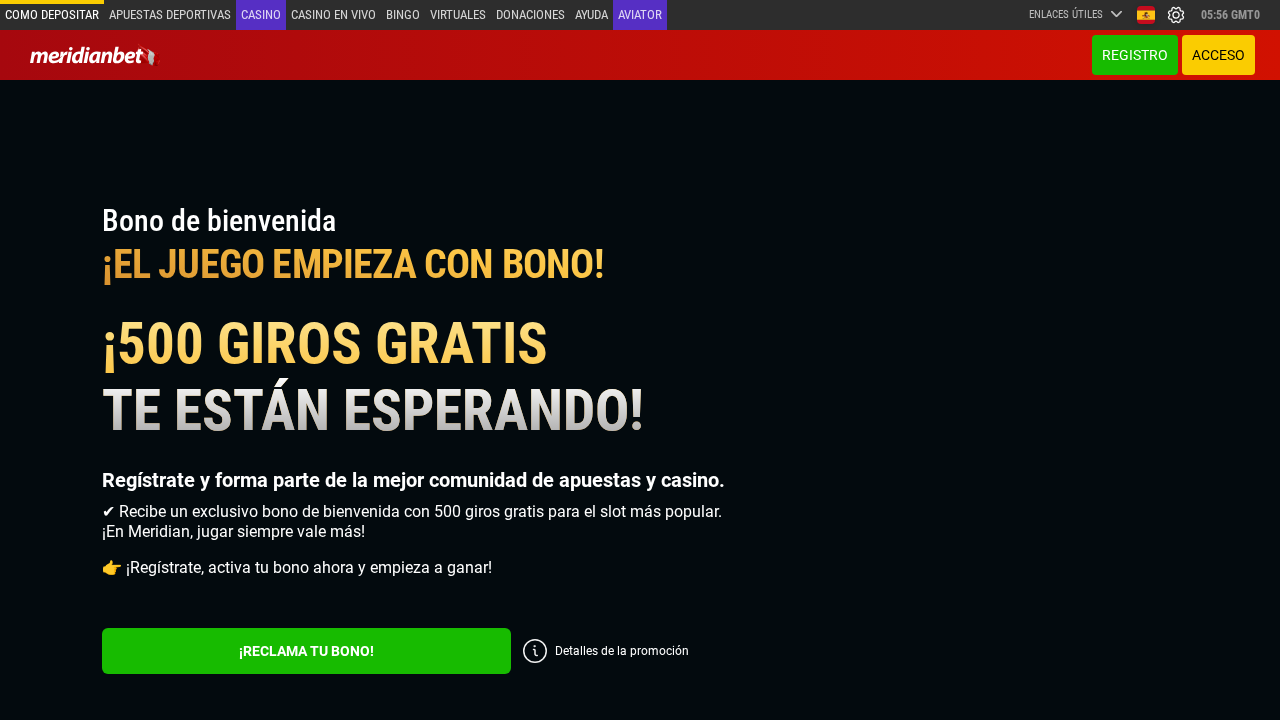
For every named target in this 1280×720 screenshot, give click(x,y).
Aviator (640, 14)
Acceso (1218, 55)
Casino (261, 14)
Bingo (403, 14)
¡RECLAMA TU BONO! (306, 651)
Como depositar (52, 14)
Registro (1135, 55)
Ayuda (591, 14)
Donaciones (530, 14)
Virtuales (458, 14)
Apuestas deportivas (170, 14)
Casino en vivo (333, 14)
